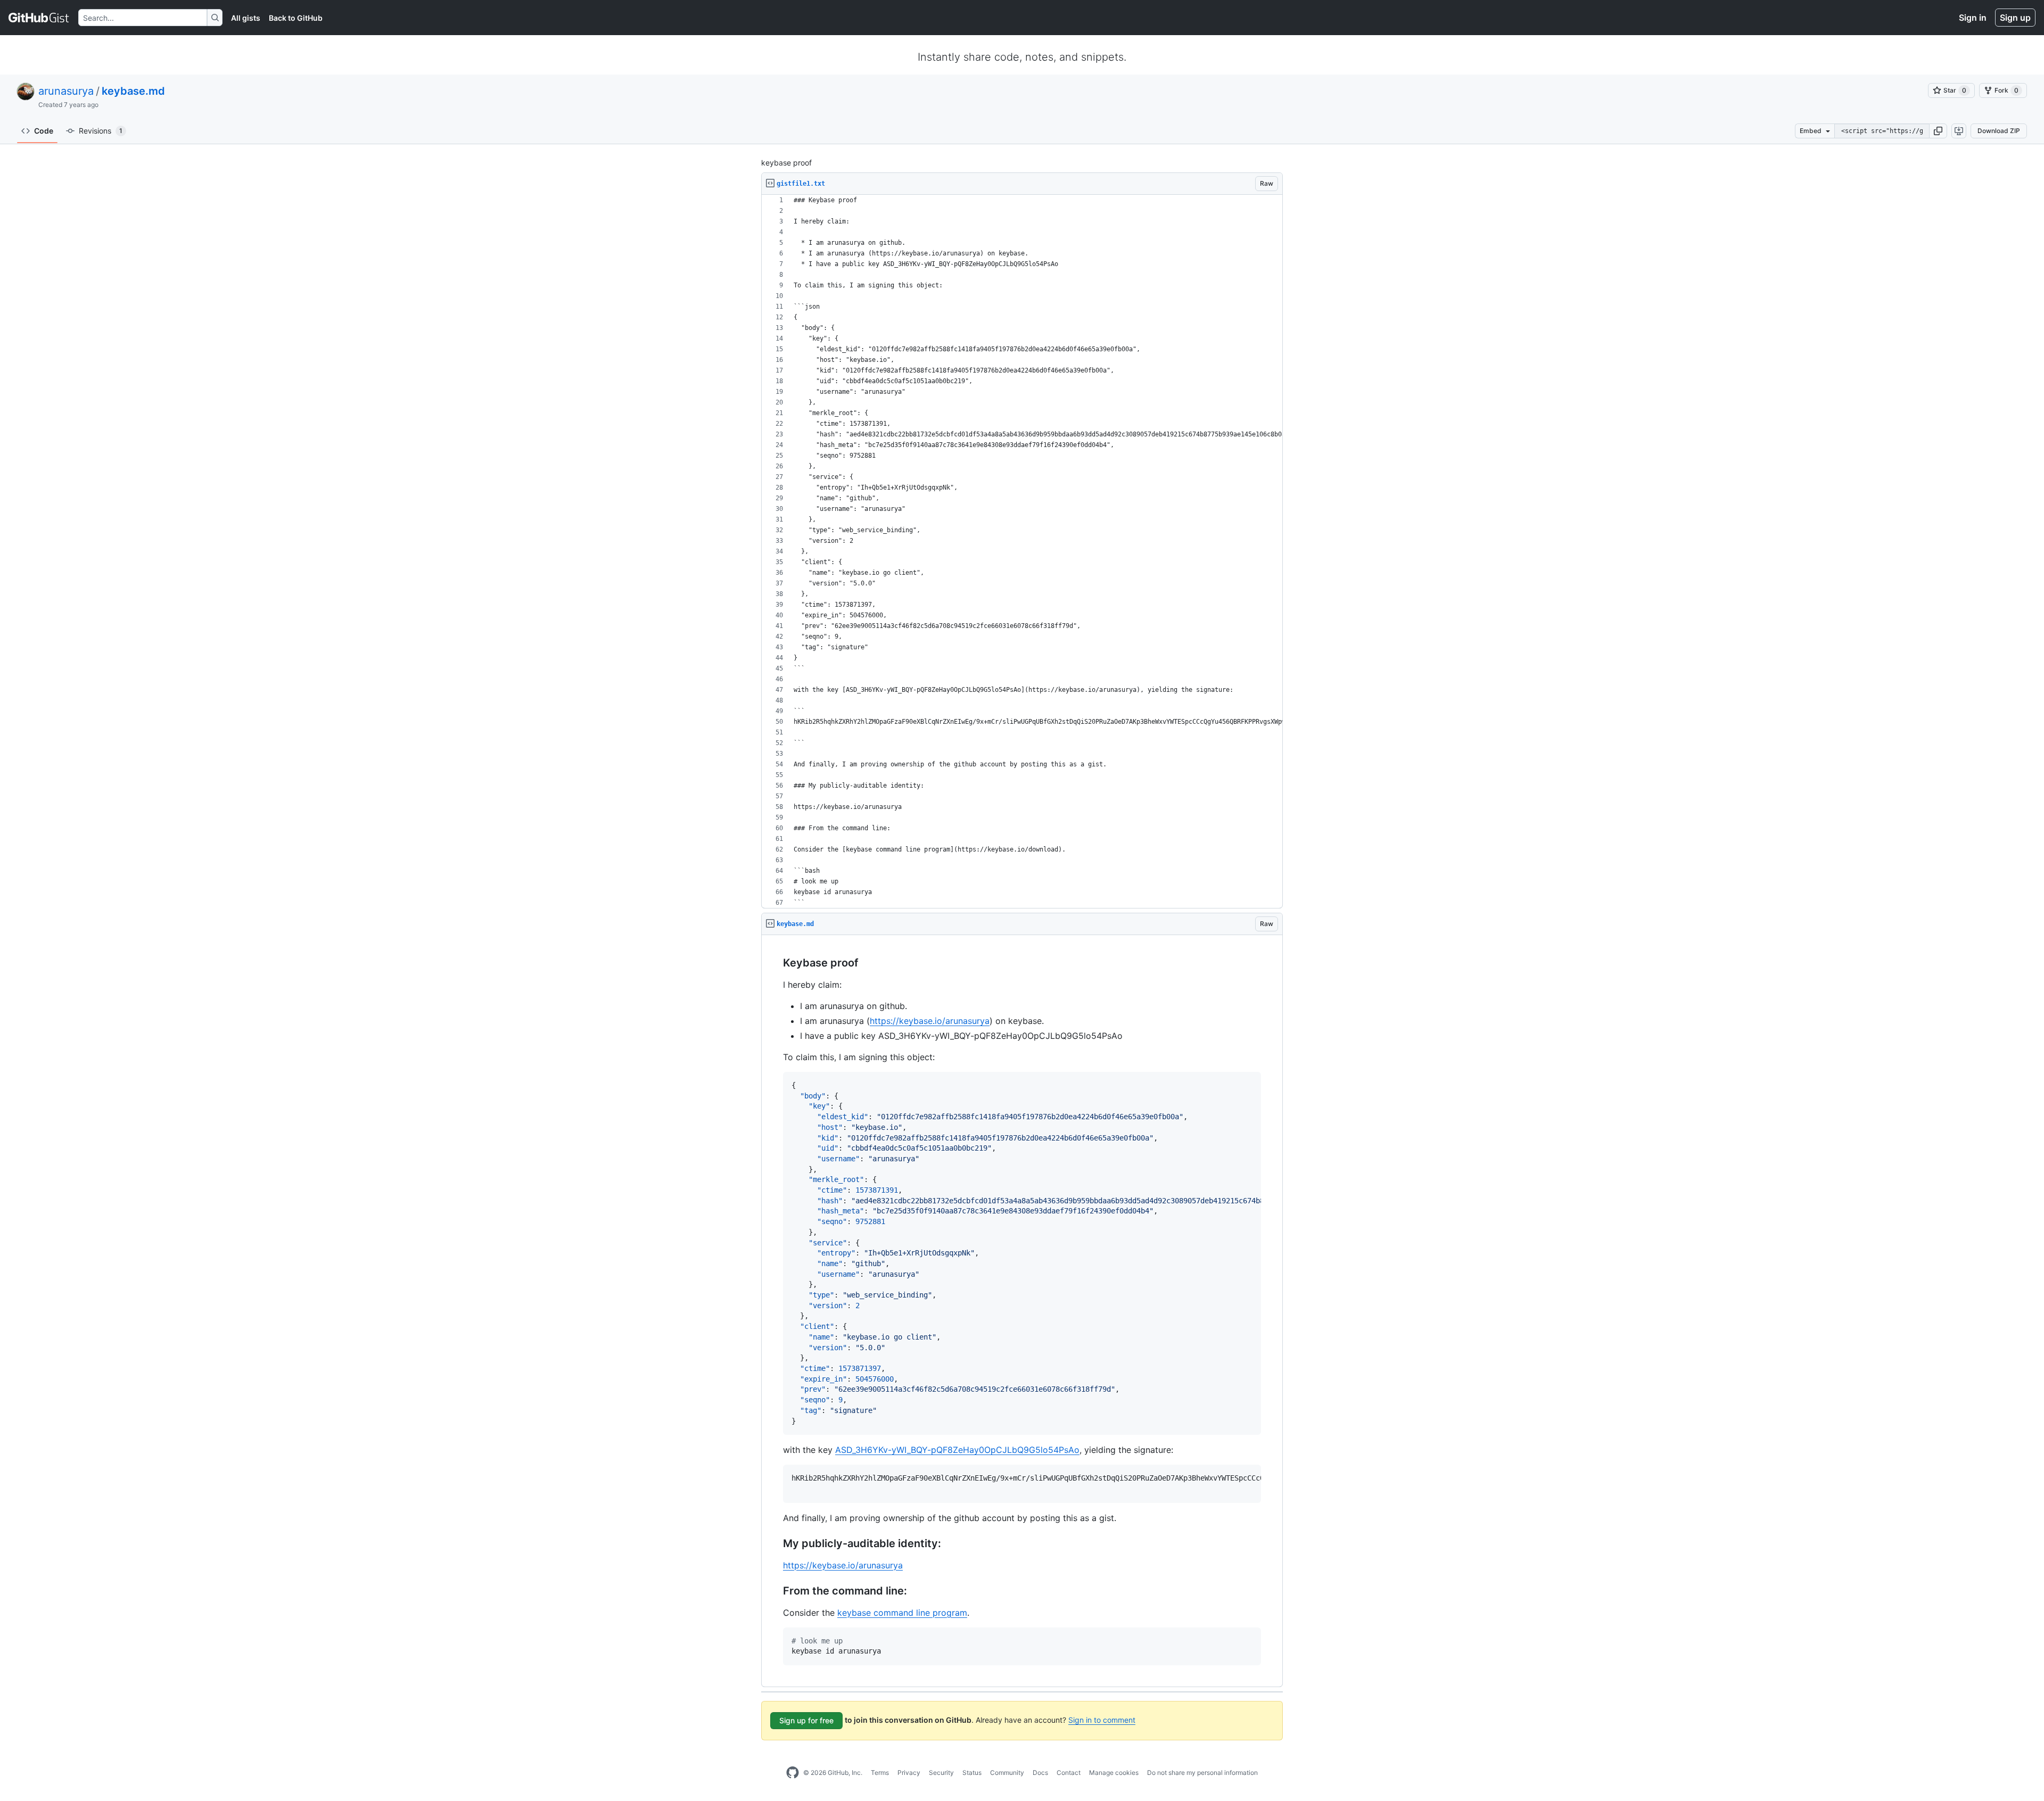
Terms (880, 1773)
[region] (1022, 552)
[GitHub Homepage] (793, 1773)
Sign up (2015, 18)
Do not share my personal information (1202, 1773)
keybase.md (133, 91)
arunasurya (66, 91)
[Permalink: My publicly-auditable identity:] (776, 1543)
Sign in (1973, 18)
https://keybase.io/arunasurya (930, 1021)
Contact (1069, 1773)
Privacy (909, 1773)
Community (1007, 1773)
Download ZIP (1999, 131)
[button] (1938, 131)
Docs (1040, 1773)
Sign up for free (806, 1720)
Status (972, 1773)
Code (44, 131)
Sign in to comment (1102, 1720)
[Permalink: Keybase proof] (776, 963)
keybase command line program (902, 1613)
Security (941, 1773)
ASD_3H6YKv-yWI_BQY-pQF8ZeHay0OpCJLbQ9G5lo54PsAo (957, 1450)
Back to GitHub (296, 18)
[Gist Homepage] (39, 18)
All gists (246, 18)
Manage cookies (1114, 1773)
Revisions (101, 131)
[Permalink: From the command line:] (776, 1591)
